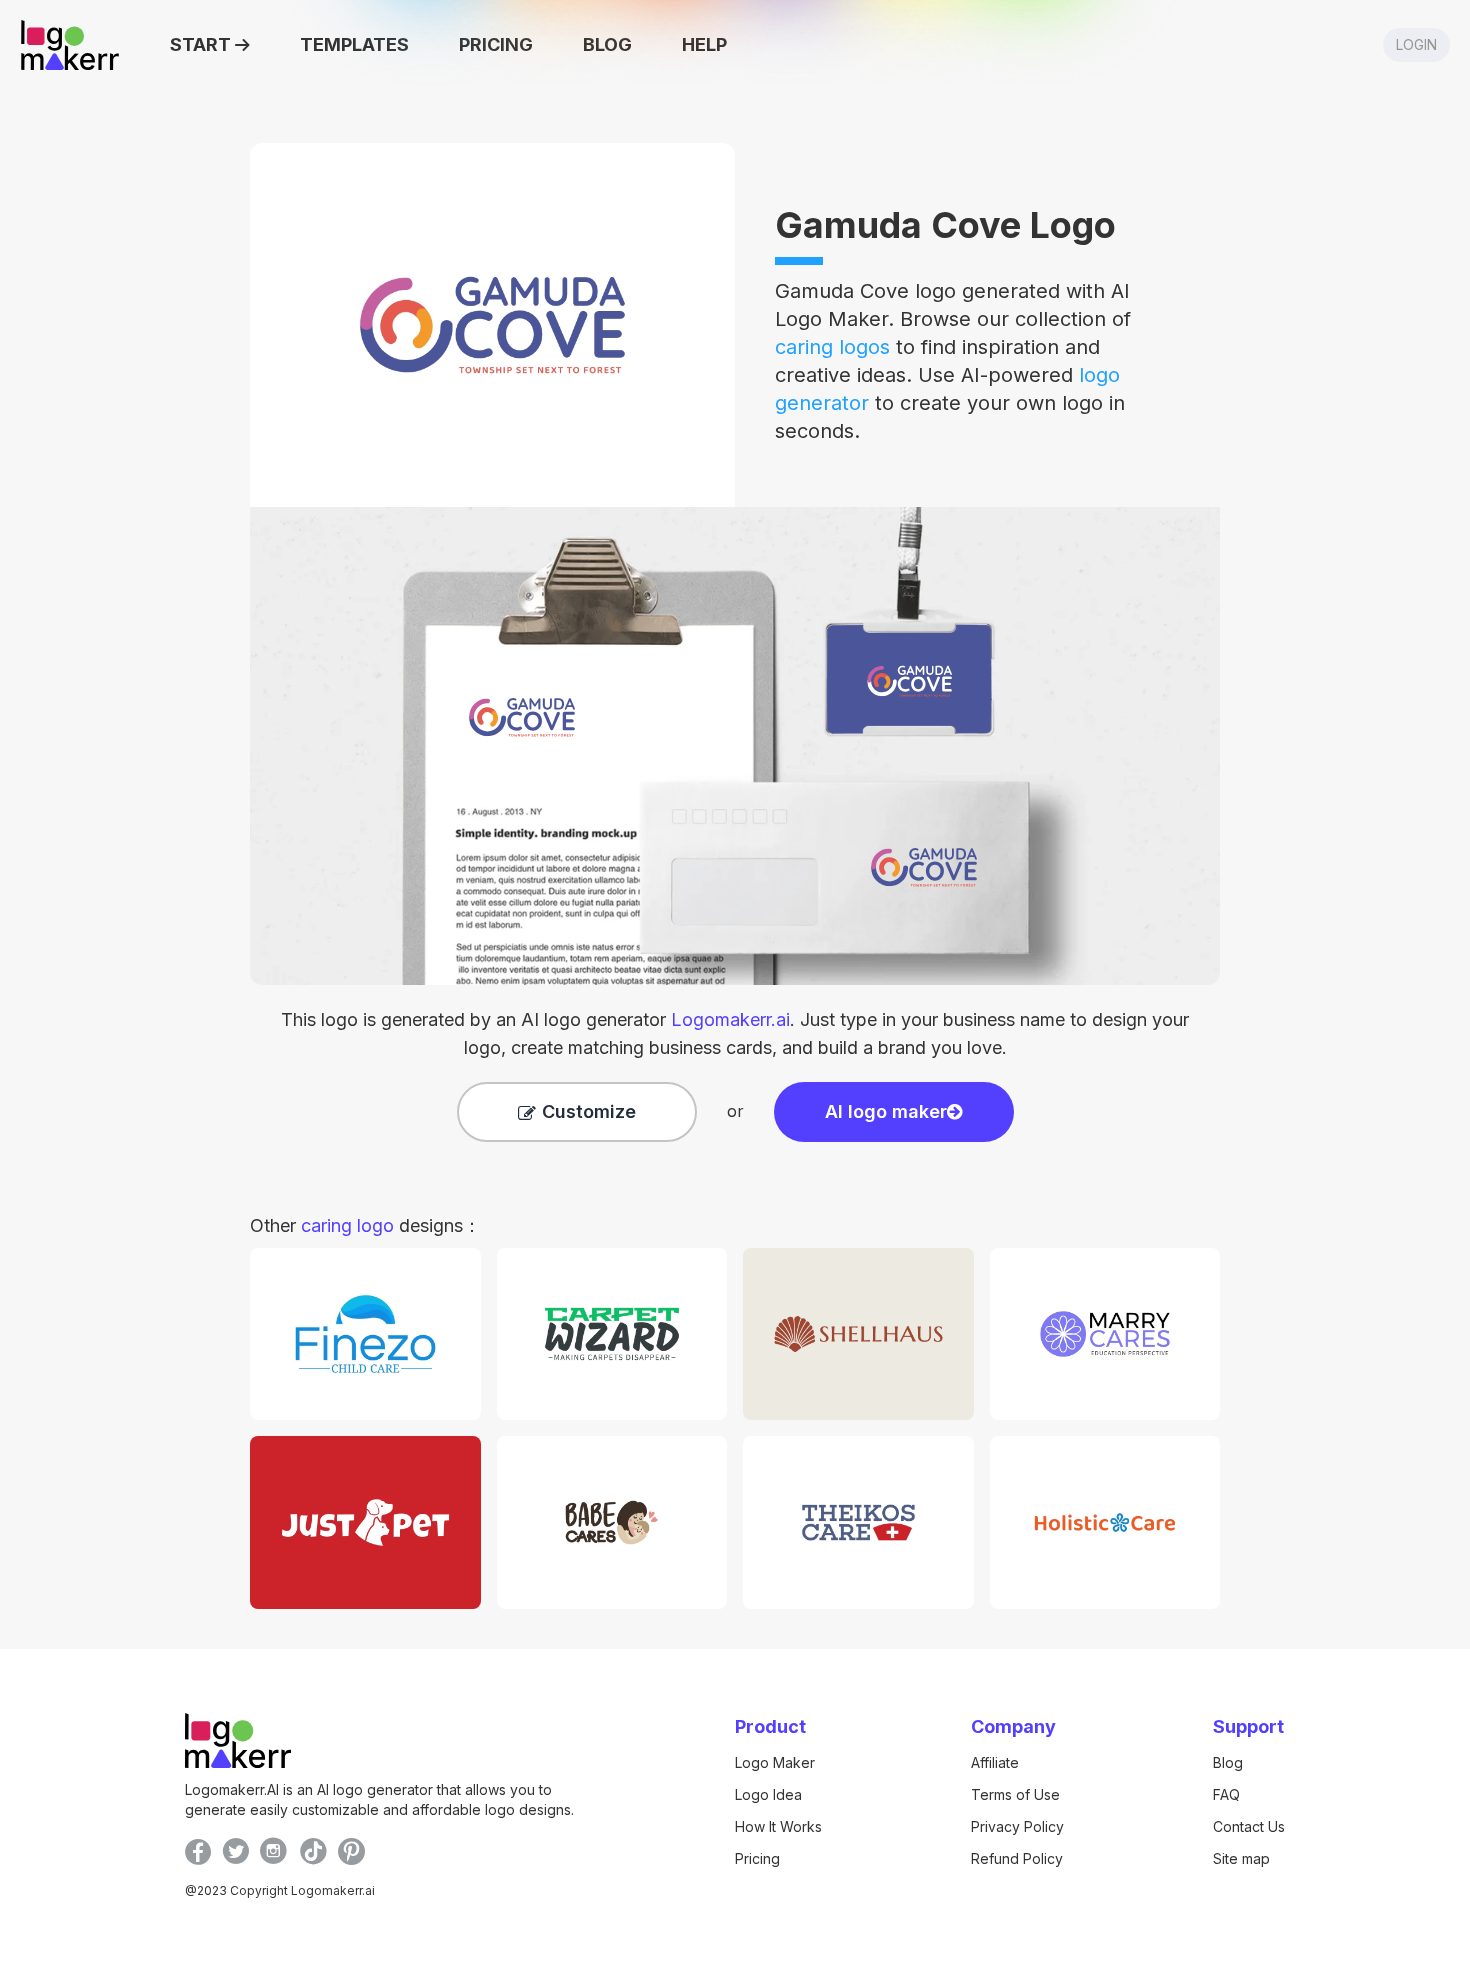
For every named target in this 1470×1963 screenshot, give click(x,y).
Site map (1241, 1858)
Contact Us (1249, 1826)
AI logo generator (655, 1019)
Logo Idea (768, 1794)
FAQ (1226, 1794)
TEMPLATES (354, 44)
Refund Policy (1017, 1858)
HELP (704, 44)
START (200, 44)
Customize (589, 1111)
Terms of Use (1015, 1794)
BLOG (607, 44)
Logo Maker (775, 1762)
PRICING (496, 44)
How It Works (778, 1826)
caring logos (832, 347)
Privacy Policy (1017, 1826)
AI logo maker (886, 1111)
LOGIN (1416, 44)
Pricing (757, 1858)
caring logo (347, 1225)
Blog (1228, 1762)
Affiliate (995, 1762)
